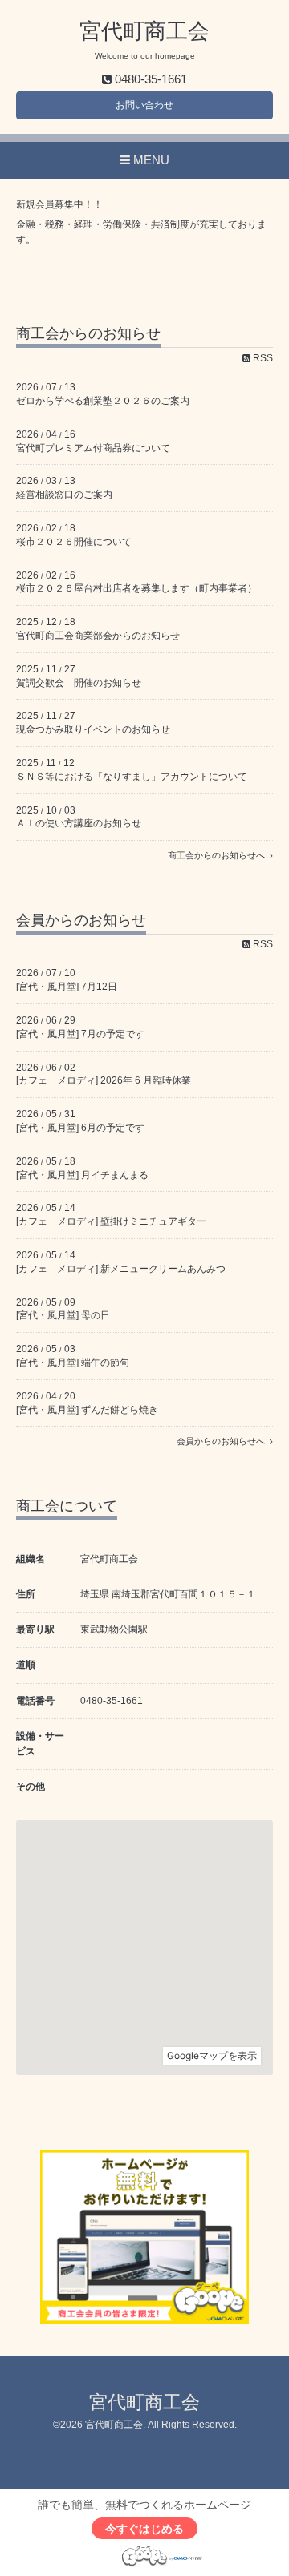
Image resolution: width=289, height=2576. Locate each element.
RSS (262, 358)
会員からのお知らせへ (223, 1441)
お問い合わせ (144, 105)
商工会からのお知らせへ (219, 855)
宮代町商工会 (144, 31)
